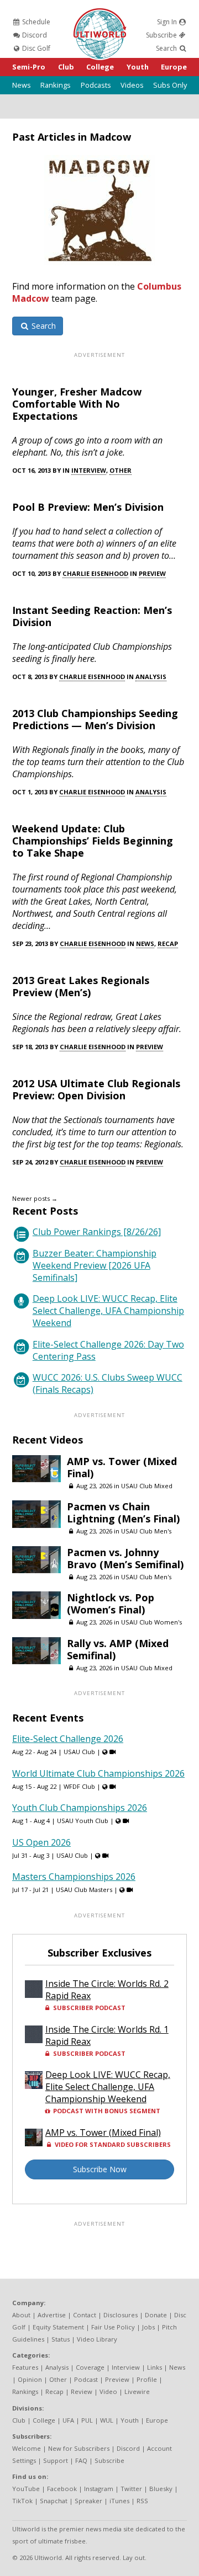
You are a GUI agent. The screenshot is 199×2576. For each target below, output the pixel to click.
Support (56, 2460)
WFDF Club (79, 1786)
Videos (132, 85)
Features (25, 2367)
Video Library (97, 2339)
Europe (174, 67)
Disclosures (121, 2315)
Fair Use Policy (113, 2327)
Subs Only (170, 85)
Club (66, 67)
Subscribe (162, 35)
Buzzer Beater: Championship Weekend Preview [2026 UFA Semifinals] (95, 1265)
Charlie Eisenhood (95, 573)
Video (108, 2391)
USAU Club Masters (84, 1890)
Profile (147, 2379)
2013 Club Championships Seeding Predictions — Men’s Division (95, 719)
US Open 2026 (41, 1842)
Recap (168, 944)
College (100, 67)
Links (155, 2367)
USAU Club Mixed (147, 1486)
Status (61, 2339)
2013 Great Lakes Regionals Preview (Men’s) (81, 986)
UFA (68, 2420)
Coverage (90, 2367)
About (21, 2315)
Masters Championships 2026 (74, 1877)
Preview (152, 573)
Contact (85, 2315)
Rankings (56, 85)
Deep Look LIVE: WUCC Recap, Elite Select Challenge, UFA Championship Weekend (108, 1311)
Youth (138, 67)
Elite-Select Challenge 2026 (68, 1739)
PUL (87, 2420)
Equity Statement (58, 2327)
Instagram (99, 2489)
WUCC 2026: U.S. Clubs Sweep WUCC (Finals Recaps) (108, 1383)
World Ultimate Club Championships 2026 (98, 1773)
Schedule (35, 22)
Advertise (52, 2315)
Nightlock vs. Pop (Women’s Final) (111, 1604)
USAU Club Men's (146, 1531)
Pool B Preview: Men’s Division (88, 507)
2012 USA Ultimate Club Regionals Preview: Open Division (96, 1089)
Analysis (151, 677)
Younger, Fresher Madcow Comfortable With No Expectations (77, 404)
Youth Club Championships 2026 (80, 1808)
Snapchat (54, 2501)
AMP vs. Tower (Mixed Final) (122, 1467)
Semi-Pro (29, 67)
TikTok (22, 2501)
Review (82, 2391)
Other (121, 470)
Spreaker (88, 2501)
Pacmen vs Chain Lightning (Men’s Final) (123, 1513)
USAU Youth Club (83, 1821)
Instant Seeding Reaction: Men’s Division (92, 616)
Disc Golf (35, 48)
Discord (34, 35)
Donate (156, 2315)
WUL (107, 2420)
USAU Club (79, 1752)
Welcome (27, 2448)
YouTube (26, 2489)
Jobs (148, 2327)
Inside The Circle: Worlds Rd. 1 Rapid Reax (107, 2035)
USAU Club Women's (151, 1622)
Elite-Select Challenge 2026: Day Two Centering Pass (108, 1350)
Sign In (168, 22)
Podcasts (96, 85)
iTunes (119, 2501)
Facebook (62, 2489)
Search (167, 48)
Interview (89, 470)
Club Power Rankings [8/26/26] (97, 1232)
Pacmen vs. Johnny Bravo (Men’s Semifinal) (125, 1558)
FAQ (81, 2460)
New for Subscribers (79, 2448)
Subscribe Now (100, 2169)
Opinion (30, 2379)
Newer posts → (35, 1198)
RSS (142, 2501)
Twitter (131, 2489)
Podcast (86, 2379)
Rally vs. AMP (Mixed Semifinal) (118, 1649)
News (22, 85)
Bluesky (161, 2489)
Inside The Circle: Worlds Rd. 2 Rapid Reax (107, 1990)
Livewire (137, 2391)
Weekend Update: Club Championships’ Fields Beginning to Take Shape (93, 841)
